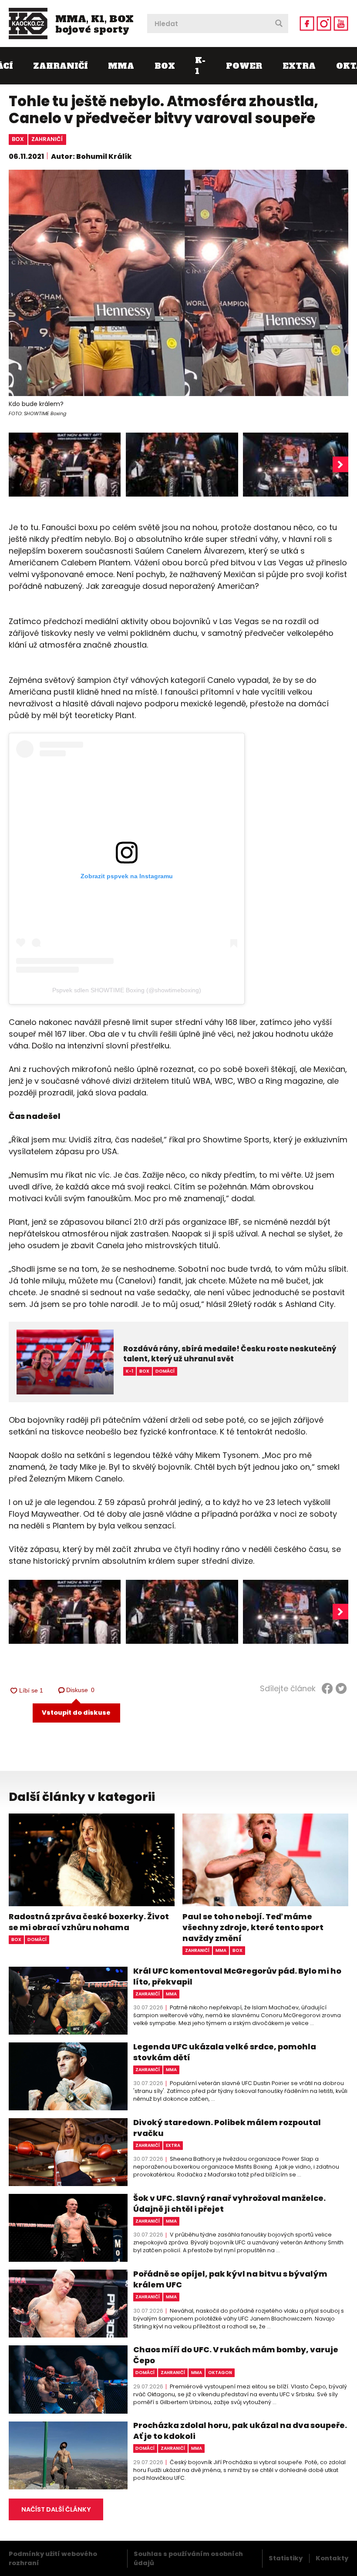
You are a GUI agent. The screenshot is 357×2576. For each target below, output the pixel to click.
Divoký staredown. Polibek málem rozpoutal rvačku (227, 2128)
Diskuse (81, 1690)
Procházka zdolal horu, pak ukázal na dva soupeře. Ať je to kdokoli (240, 2431)
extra (173, 2145)
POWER (244, 66)
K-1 (200, 66)
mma (221, 1950)
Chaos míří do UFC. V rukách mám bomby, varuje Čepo (236, 2355)
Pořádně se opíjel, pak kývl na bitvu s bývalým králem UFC (230, 2279)
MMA (121, 66)
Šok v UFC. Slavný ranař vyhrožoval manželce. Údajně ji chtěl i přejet (229, 2203)
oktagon (220, 2373)
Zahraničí (60, 66)
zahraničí (47, 139)
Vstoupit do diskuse (76, 1713)
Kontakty (332, 2558)
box (18, 139)
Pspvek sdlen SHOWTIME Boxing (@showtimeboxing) (127, 990)
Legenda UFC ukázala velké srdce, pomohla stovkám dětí (225, 2052)
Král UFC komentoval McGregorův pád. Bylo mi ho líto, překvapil (237, 1976)
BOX (165, 66)
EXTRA (299, 66)
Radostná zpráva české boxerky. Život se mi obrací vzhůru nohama (89, 1922)
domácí (37, 1940)
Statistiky (286, 2558)
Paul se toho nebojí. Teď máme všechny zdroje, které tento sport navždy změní (253, 1927)
